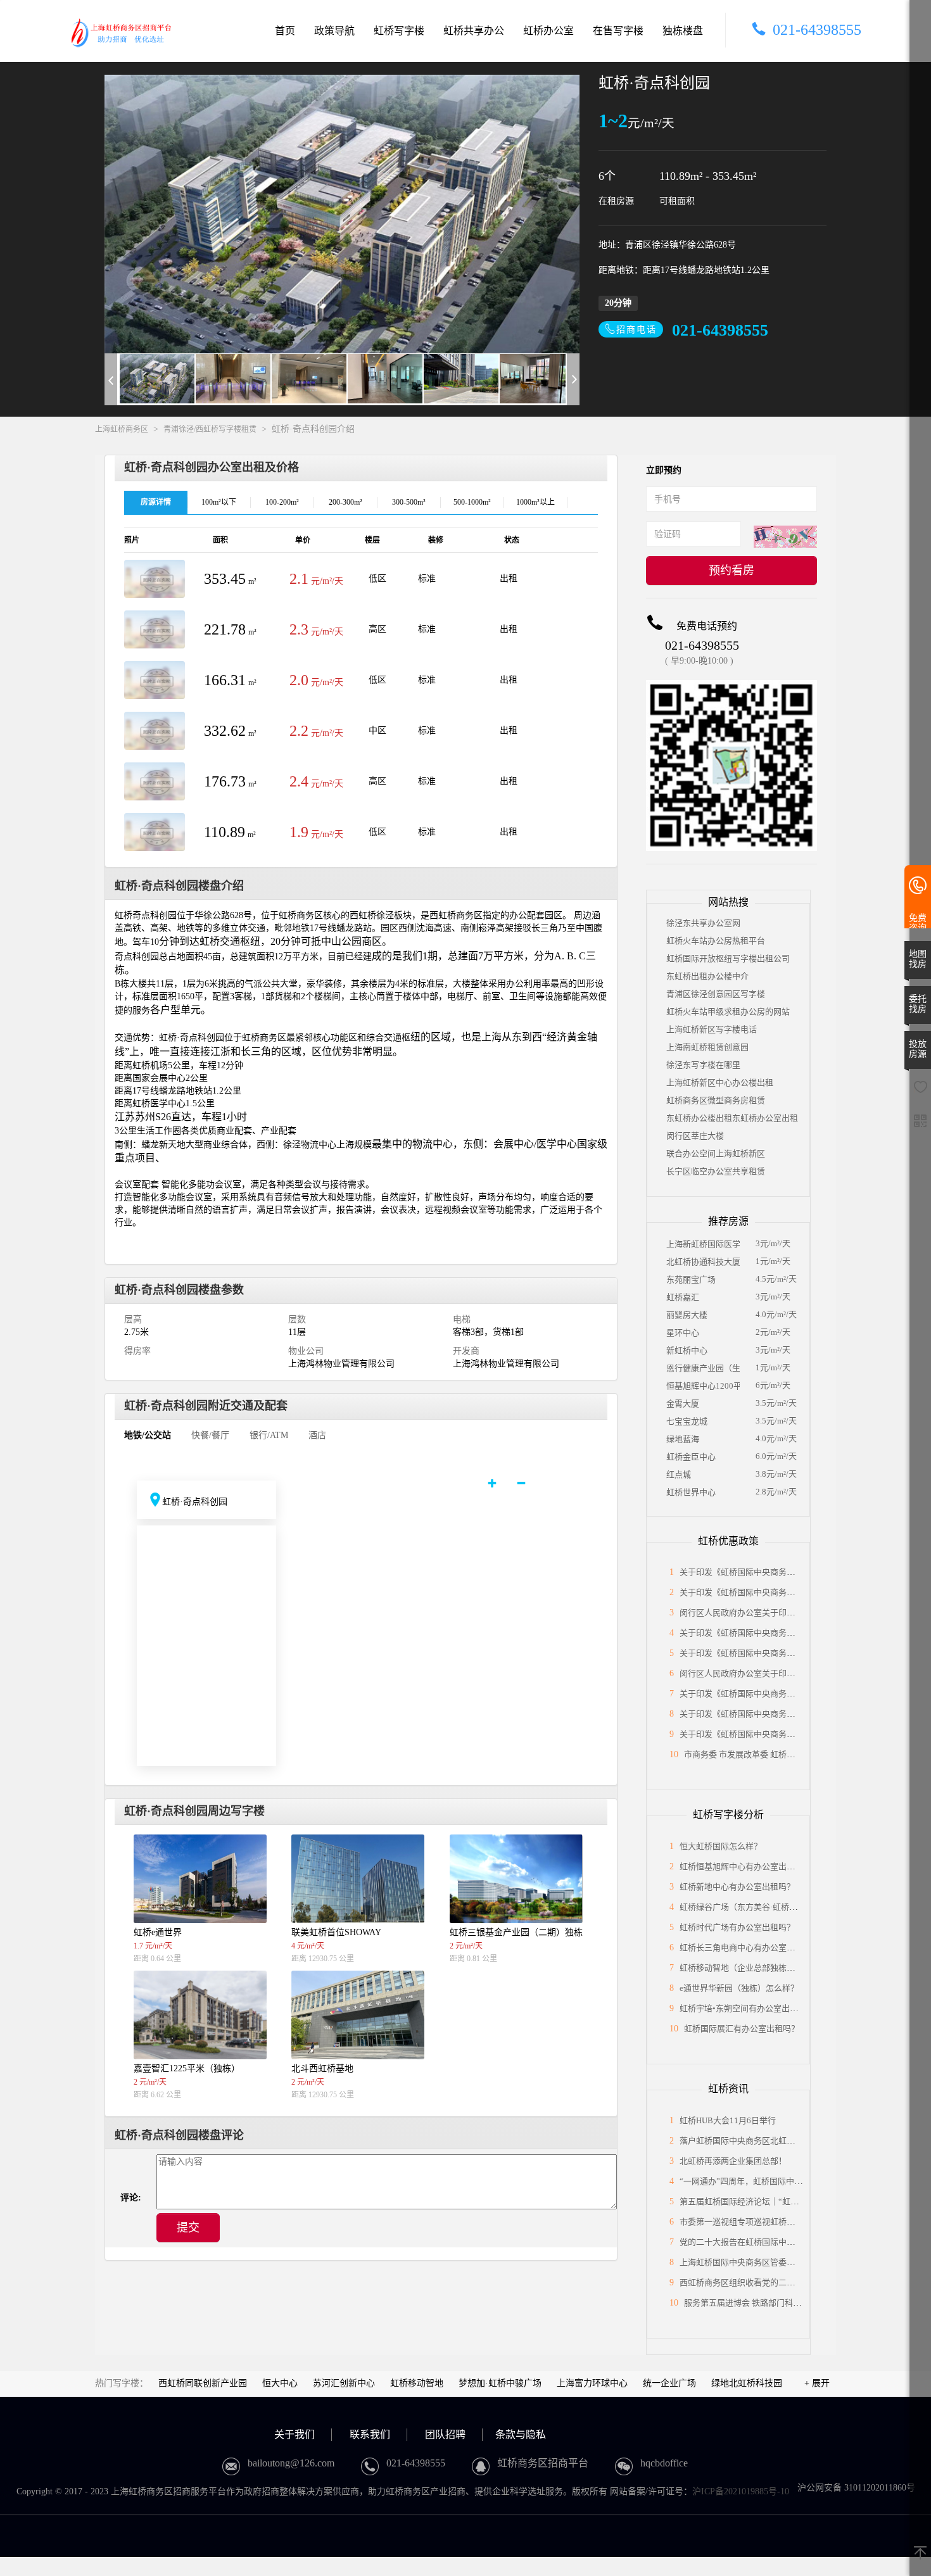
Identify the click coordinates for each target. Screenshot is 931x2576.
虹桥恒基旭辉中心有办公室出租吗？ (745, 1866)
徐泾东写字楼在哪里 (703, 1065)
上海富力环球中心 (592, 2383)
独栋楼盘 (683, 31)
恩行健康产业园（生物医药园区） (703, 1368)
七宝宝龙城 (687, 1421)
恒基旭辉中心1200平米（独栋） (703, 1386)
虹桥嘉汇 (683, 1297)
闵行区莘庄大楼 (695, 1136)
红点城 (679, 1474)
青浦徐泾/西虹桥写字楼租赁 (210, 429)
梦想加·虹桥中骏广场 (500, 2383)
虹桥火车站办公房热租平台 (716, 941)
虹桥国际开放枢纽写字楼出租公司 (728, 958)
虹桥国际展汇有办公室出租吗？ (742, 2029)
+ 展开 (817, 2383)
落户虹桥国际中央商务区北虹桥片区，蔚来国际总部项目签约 (791, 2141)
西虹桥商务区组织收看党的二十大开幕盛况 (758, 2282)
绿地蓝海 (683, 1439)
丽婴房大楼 (687, 1315)
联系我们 (370, 2434)
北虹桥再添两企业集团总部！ (733, 2161)
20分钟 (618, 303)
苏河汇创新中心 (344, 2383)
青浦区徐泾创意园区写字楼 (716, 994)
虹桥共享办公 (474, 31)
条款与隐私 (521, 2434)
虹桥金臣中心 (691, 1457)
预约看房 (731, 571)
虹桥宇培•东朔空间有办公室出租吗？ (747, 2008)
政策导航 (334, 31)
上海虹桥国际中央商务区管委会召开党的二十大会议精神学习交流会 (803, 2262)
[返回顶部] (920, 2554)
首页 (285, 31)
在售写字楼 (618, 31)
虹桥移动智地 (417, 2383)
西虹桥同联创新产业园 (203, 2383)
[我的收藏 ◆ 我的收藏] (920, 1091)
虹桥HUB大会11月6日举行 (728, 2120)
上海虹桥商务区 (122, 429)
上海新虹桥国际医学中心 (703, 1244)
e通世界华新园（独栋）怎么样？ (739, 1988)
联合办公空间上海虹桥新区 (716, 1153)
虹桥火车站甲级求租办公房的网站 (728, 1012)
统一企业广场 (669, 2383)
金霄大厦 (683, 1404)
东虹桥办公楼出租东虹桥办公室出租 (732, 1118)
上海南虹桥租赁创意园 (707, 1047)
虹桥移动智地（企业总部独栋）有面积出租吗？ (766, 1968)
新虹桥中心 (687, 1350)
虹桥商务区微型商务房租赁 (716, 1100)
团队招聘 (445, 2434)
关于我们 (294, 2434)
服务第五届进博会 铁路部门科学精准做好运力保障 (776, 2303)
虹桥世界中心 (691, 1492)
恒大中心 (280, 2383)
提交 (188, 2228)
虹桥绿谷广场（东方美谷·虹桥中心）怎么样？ (763, 1907)
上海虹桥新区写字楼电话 (712, 1029)
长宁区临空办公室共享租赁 (716, 1171)
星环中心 (683, 1333)
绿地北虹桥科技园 (747, 2383)
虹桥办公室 (548, 31)
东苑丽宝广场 (691, 1279)
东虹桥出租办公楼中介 (707, 976)
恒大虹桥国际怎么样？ (721, 1846)
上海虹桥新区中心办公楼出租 (720, 1083)
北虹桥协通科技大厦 (703, 1262)
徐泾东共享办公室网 (703, 923)
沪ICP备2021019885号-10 (741, 2491)
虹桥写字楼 (399, 31)
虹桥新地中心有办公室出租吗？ (737, 1887)
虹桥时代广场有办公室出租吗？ (737, 1927)
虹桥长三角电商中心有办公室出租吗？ (750, 1948)
